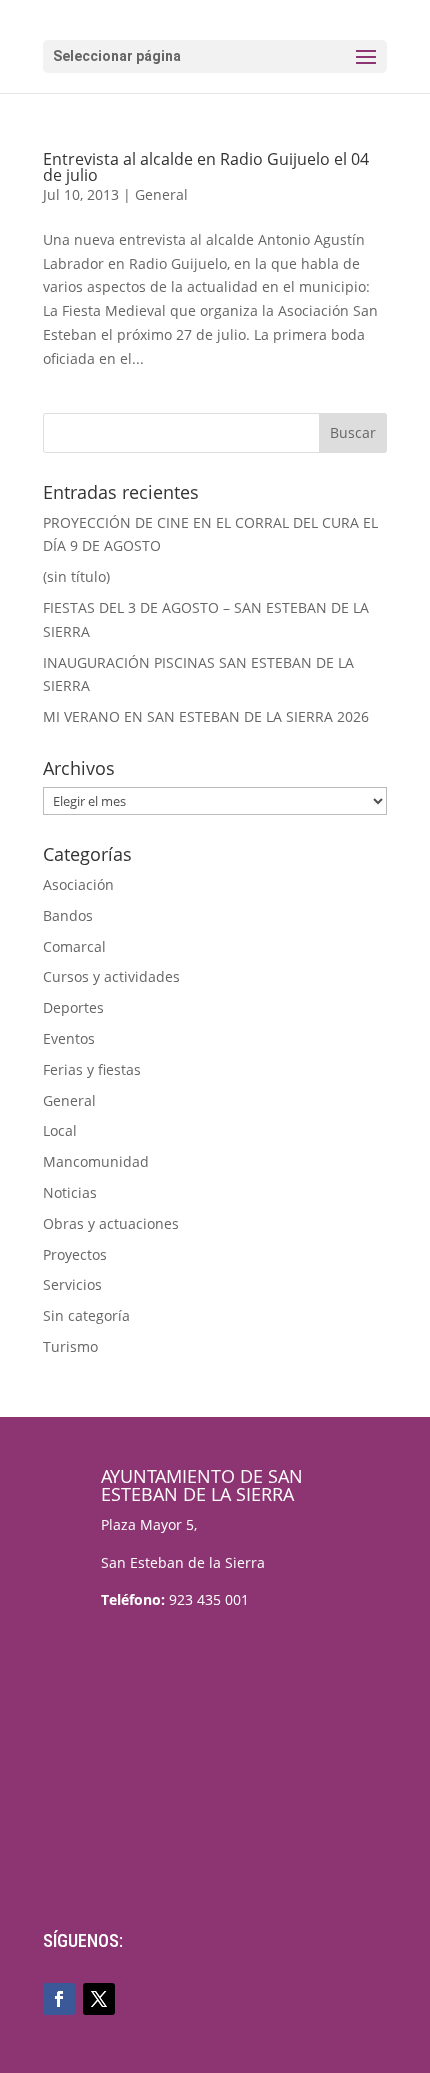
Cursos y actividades (111, 976)
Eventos (69, 1038)
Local (60, 1130)
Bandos (68, 915)
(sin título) (76, 576)
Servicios (72, 1284)
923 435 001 (209, 1599)
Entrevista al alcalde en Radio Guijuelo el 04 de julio (206, 167)
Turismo (70, 1346)
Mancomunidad (96, 1161)
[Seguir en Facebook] (59, 1999)
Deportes (73, 1007)
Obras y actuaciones (111, 1223)
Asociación (78, 884)
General (161, 194)
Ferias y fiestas (92, 1069)
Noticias (70, 1192)
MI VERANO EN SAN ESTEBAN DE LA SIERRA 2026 (206, 716)
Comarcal (74, 946)
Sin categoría (86, 1315)
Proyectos (75, 1254)
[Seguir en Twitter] (99, 1999)
